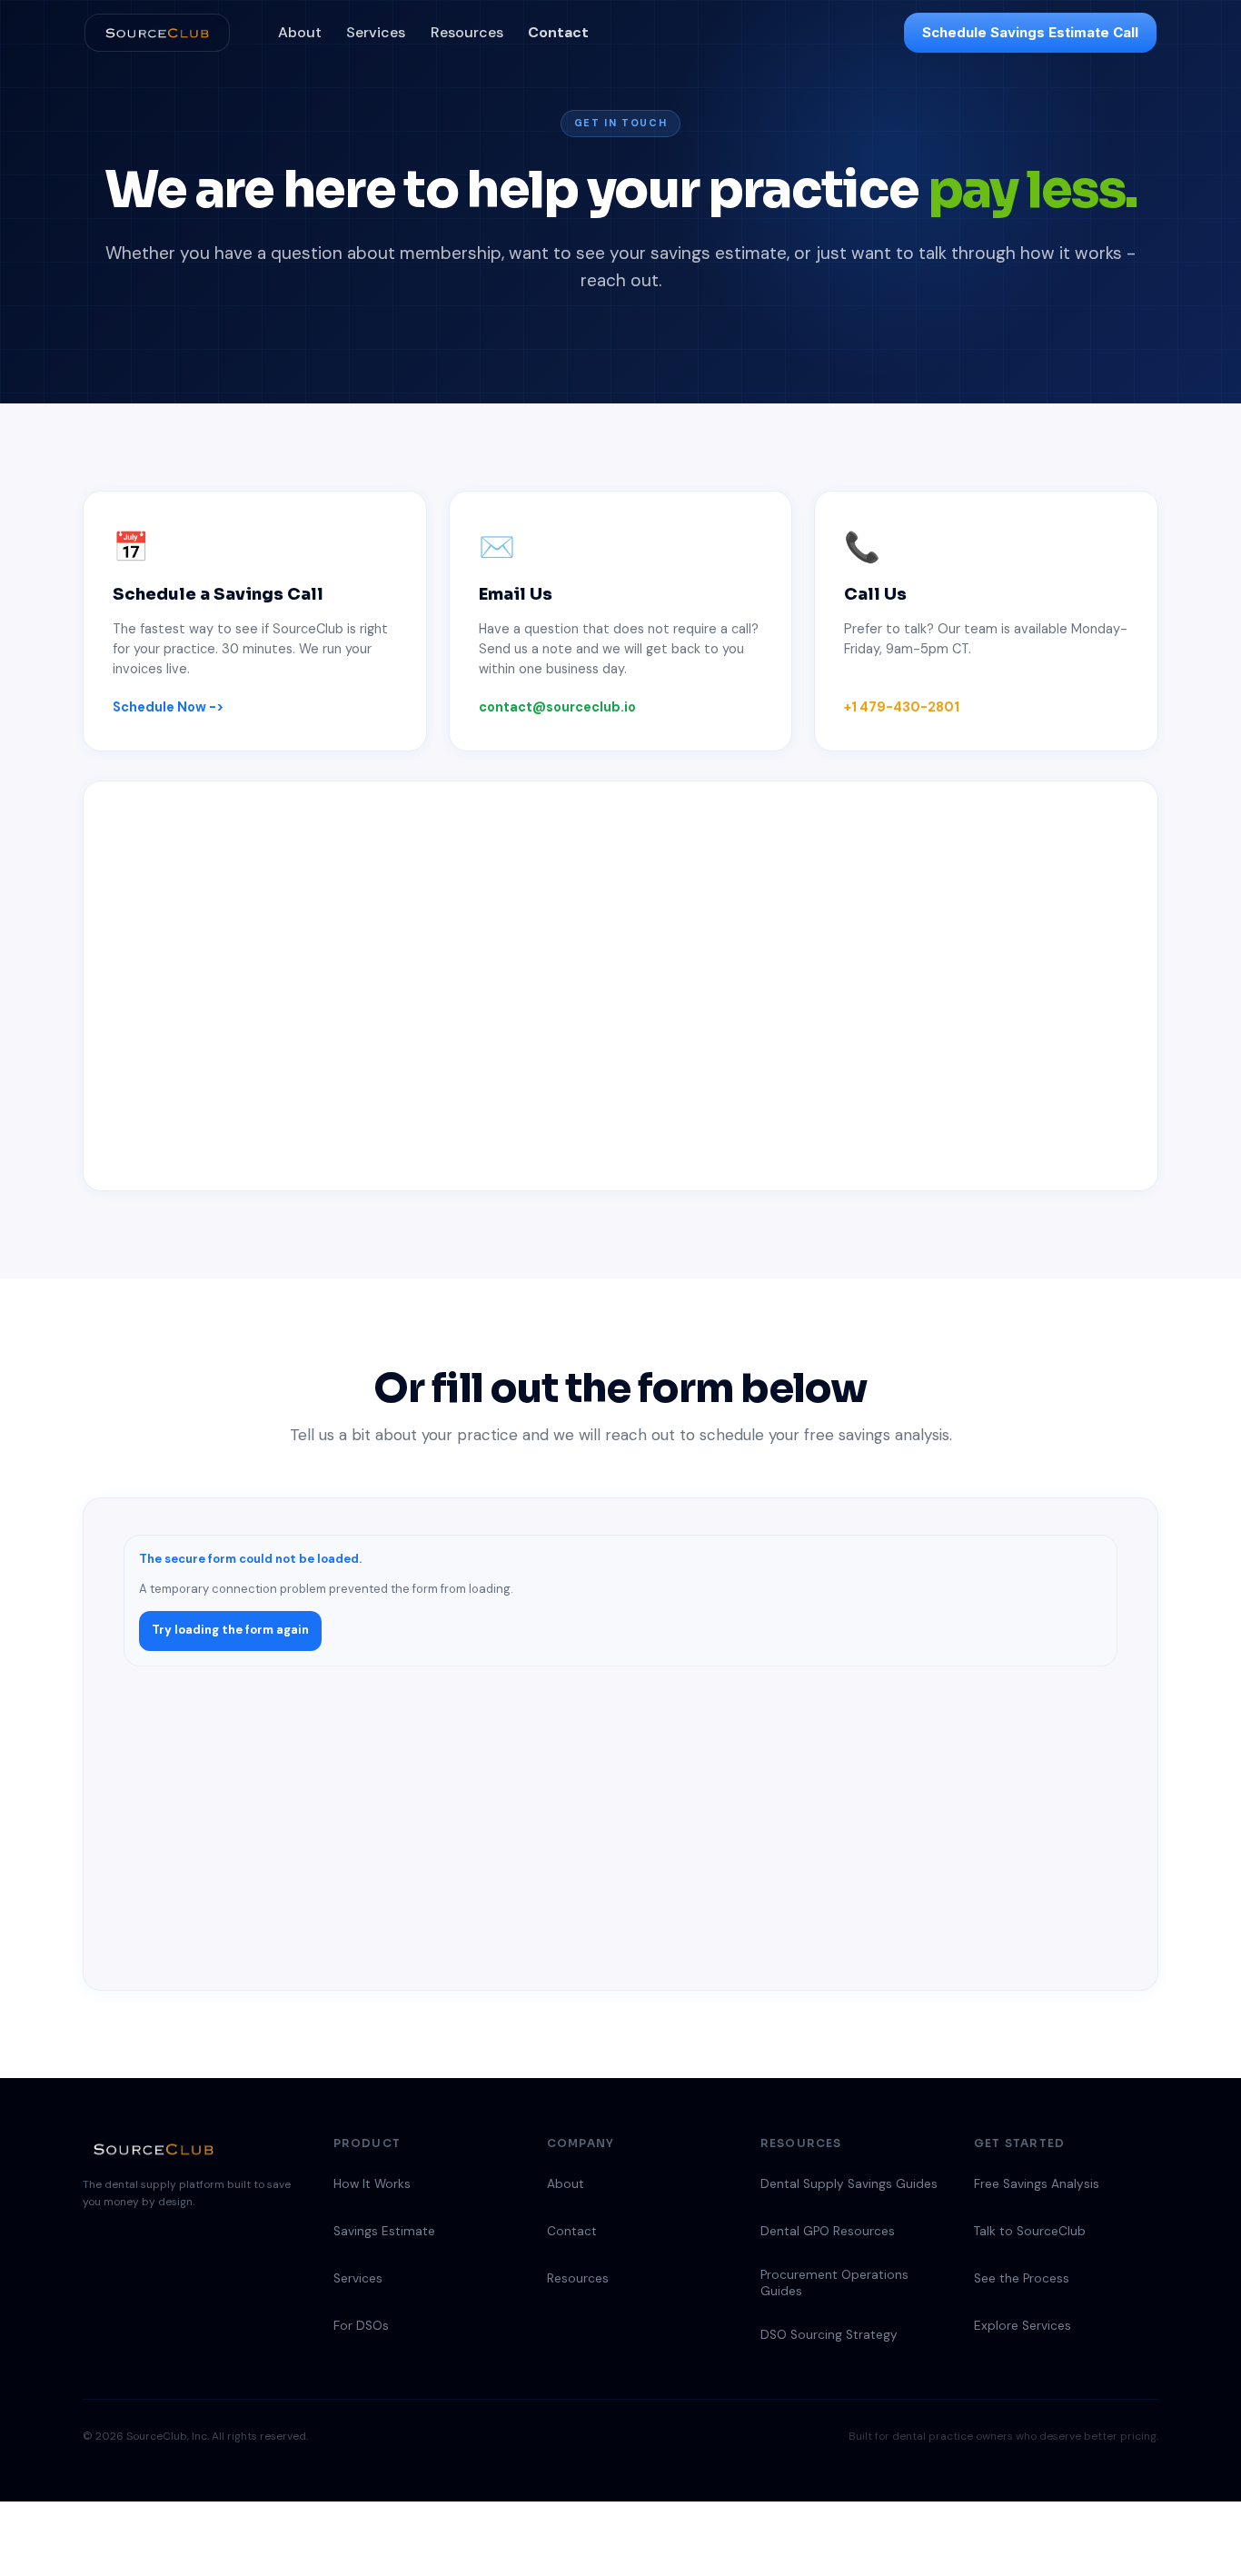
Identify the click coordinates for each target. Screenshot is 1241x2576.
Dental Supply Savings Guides (849, 2184)
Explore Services (1023, 2326)
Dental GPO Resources (828, 2231)
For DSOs (361, 2326)
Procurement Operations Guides (834, 2283)
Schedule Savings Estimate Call (1030, 32)
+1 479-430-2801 (902, 707)
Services (376, 32)
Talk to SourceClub (1030, 2231)
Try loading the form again (230, 1630)
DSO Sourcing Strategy (829, 2335)
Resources (467, 32)
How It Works (372, 2184)
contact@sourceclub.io (557, 707)
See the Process (1022, 2278)
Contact (558, 32)
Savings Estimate (384, 2231)
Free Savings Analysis (1037, 2184)
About (300, 32)
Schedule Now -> (168, 707)
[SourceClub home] (157, 33)
